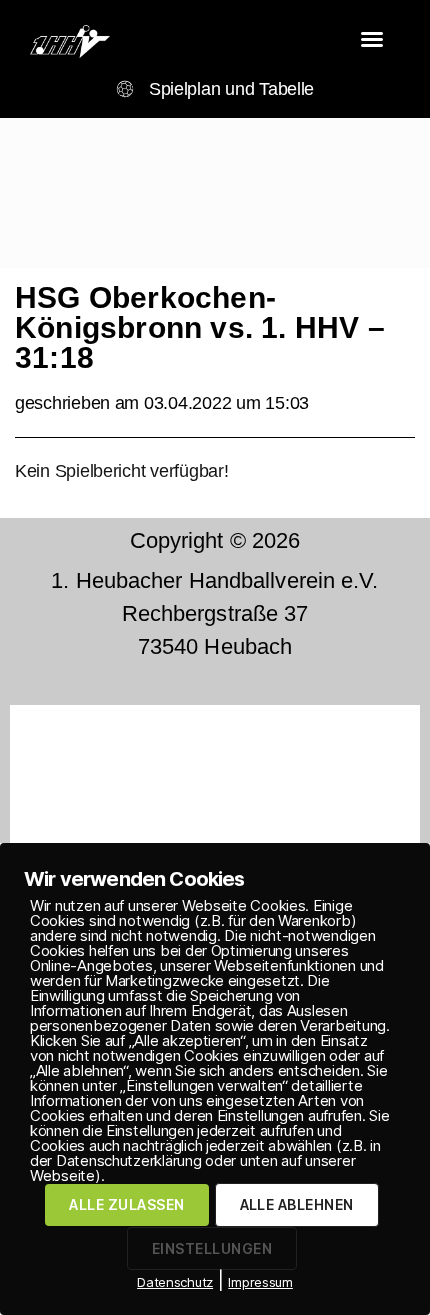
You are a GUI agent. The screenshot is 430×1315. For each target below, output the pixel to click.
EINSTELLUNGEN (212, 1248)
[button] (372, 39)
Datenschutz (175, 1282)
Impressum (260, 1282)
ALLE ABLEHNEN (297, 1204)
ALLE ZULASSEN (126, 1204)
